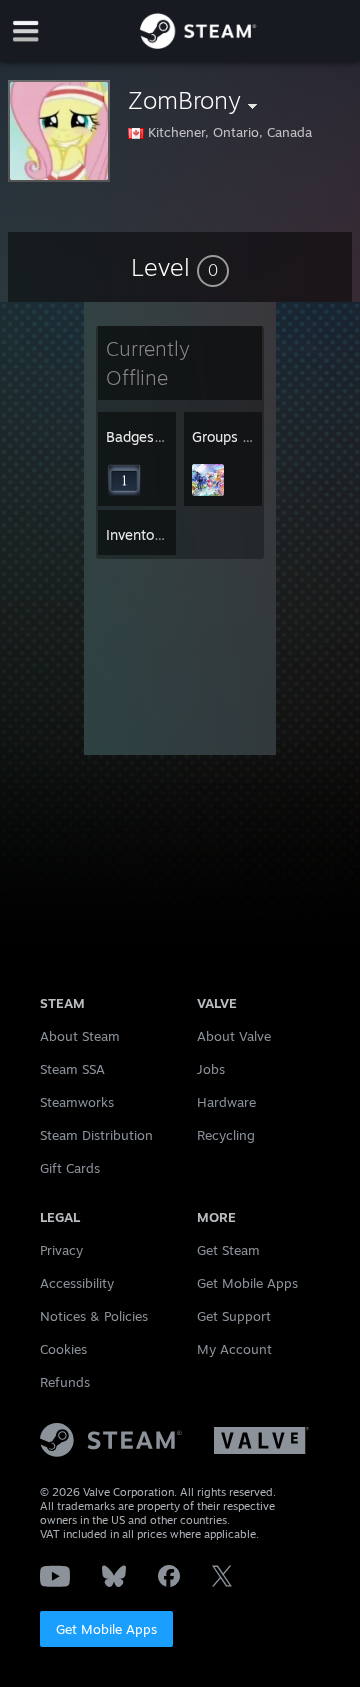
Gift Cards (70, 1168)
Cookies (63, 1349)
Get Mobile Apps (106, 1629)
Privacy (61, 1250)
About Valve (234, 1036)
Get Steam (228, 1250)
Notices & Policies (94, 1316)
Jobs (211, 1069)
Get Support (234, 1316)
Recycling (226, 1135)
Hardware (226, 1102)
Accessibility (77, 1283)
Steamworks (77, 1102)
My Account (234, 1349)
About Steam (80, 1036)
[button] (180, 267)
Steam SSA (72, 1069)
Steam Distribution (96, 1135)
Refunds (65, 1382)
